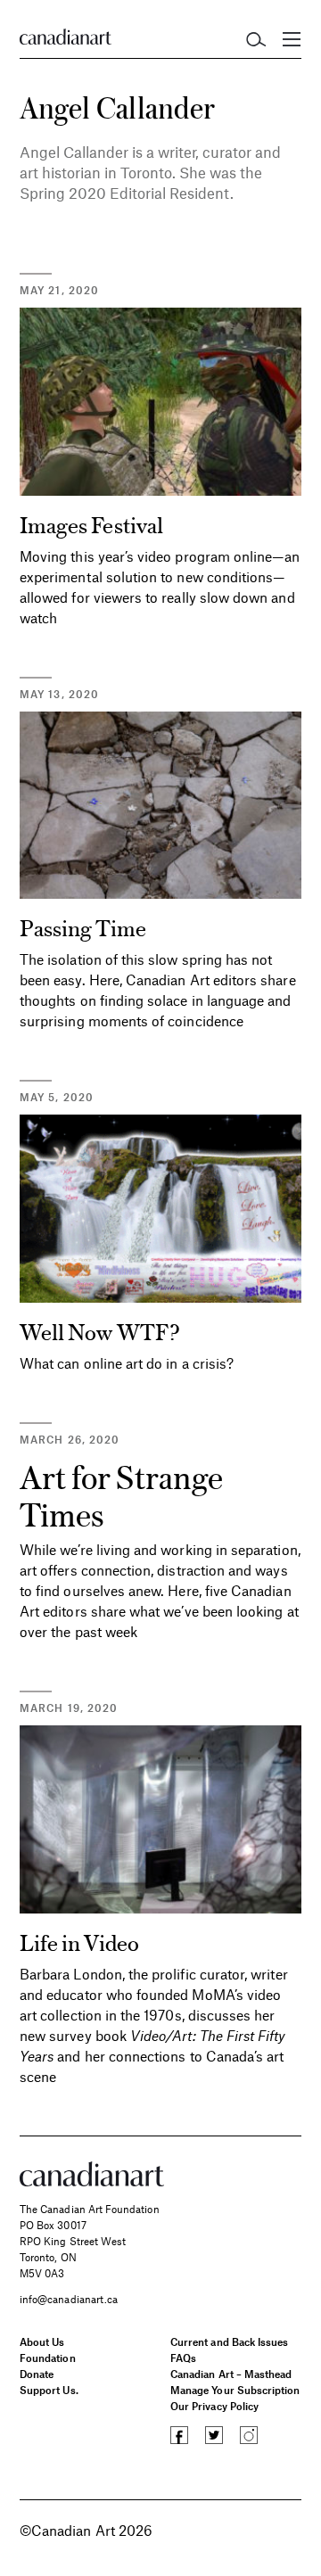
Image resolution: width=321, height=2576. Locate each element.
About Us (42, 2341)
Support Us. (49, 2390)
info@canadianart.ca (69, 2299)
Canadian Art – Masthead (231, 2374)
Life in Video (79, 1942)
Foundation (48, 2358)
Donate (37, 2374)
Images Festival (91, 524)
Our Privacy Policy (214, 2406)
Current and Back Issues (229, 2341)
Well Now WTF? (100, 1331)
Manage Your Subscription (235, 2390)
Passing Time (83, 927)
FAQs (183, 2358)
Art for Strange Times (121, 1494)
